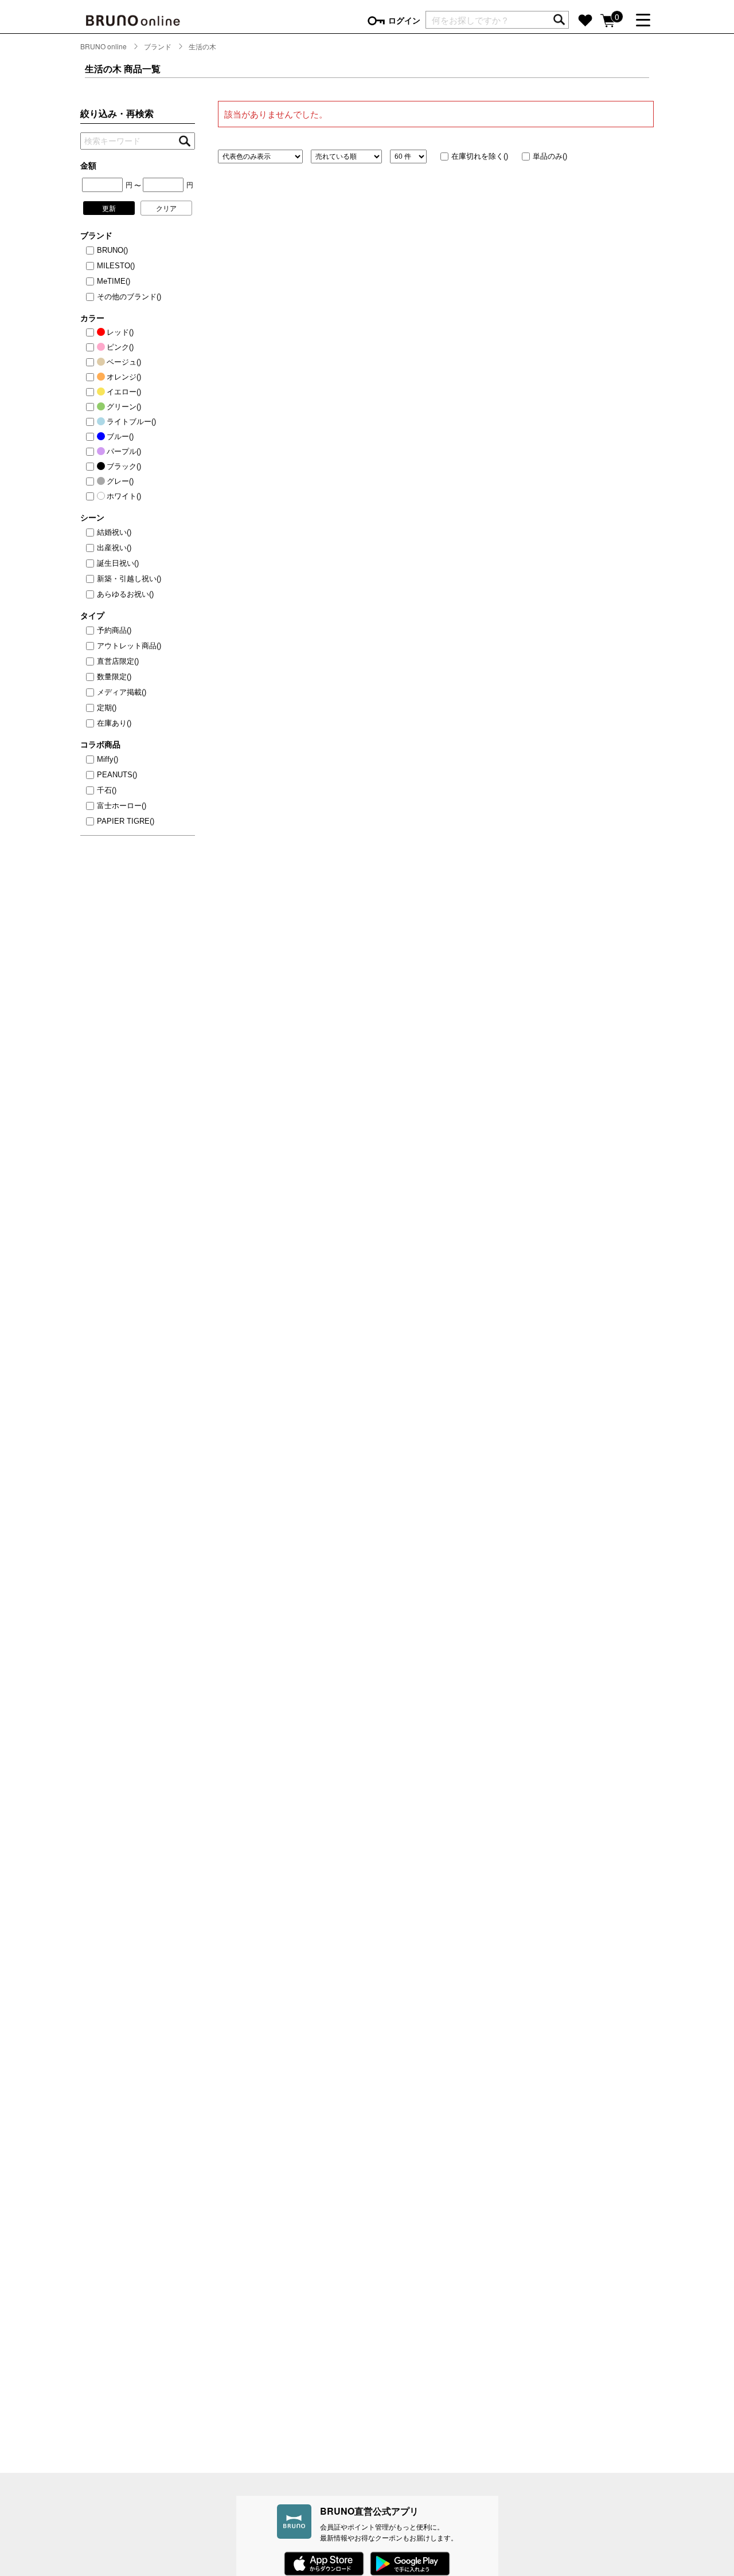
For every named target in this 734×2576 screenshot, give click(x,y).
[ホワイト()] (92, 496)
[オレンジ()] (92, 377)
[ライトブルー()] (92, 422)
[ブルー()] (92, 437)
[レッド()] (92, 332)
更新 (109, 208)
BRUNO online (104, 46)
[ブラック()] (92, 467)
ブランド (158, 46)
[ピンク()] (92, 347)
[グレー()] (92, 481)
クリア (166, 208)
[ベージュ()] (92, 362)
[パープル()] (92, 452)
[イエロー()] (92, 392)
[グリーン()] (92, 407)
